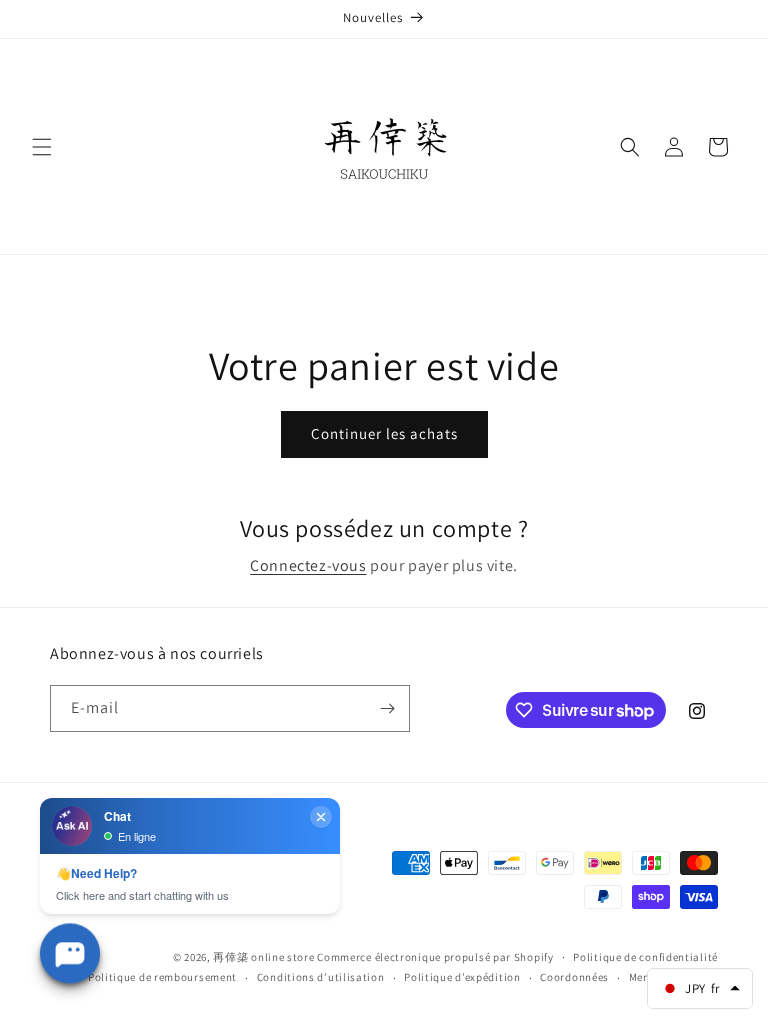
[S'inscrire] (387, 708)
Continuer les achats (384, 433)
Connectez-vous (308, 565)
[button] (42, 147)
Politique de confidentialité (645, 957)
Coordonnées (574, 977)
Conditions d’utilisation (321, 977)
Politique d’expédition (462, 977)
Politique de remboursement (162, 977)
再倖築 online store (263, 957)
